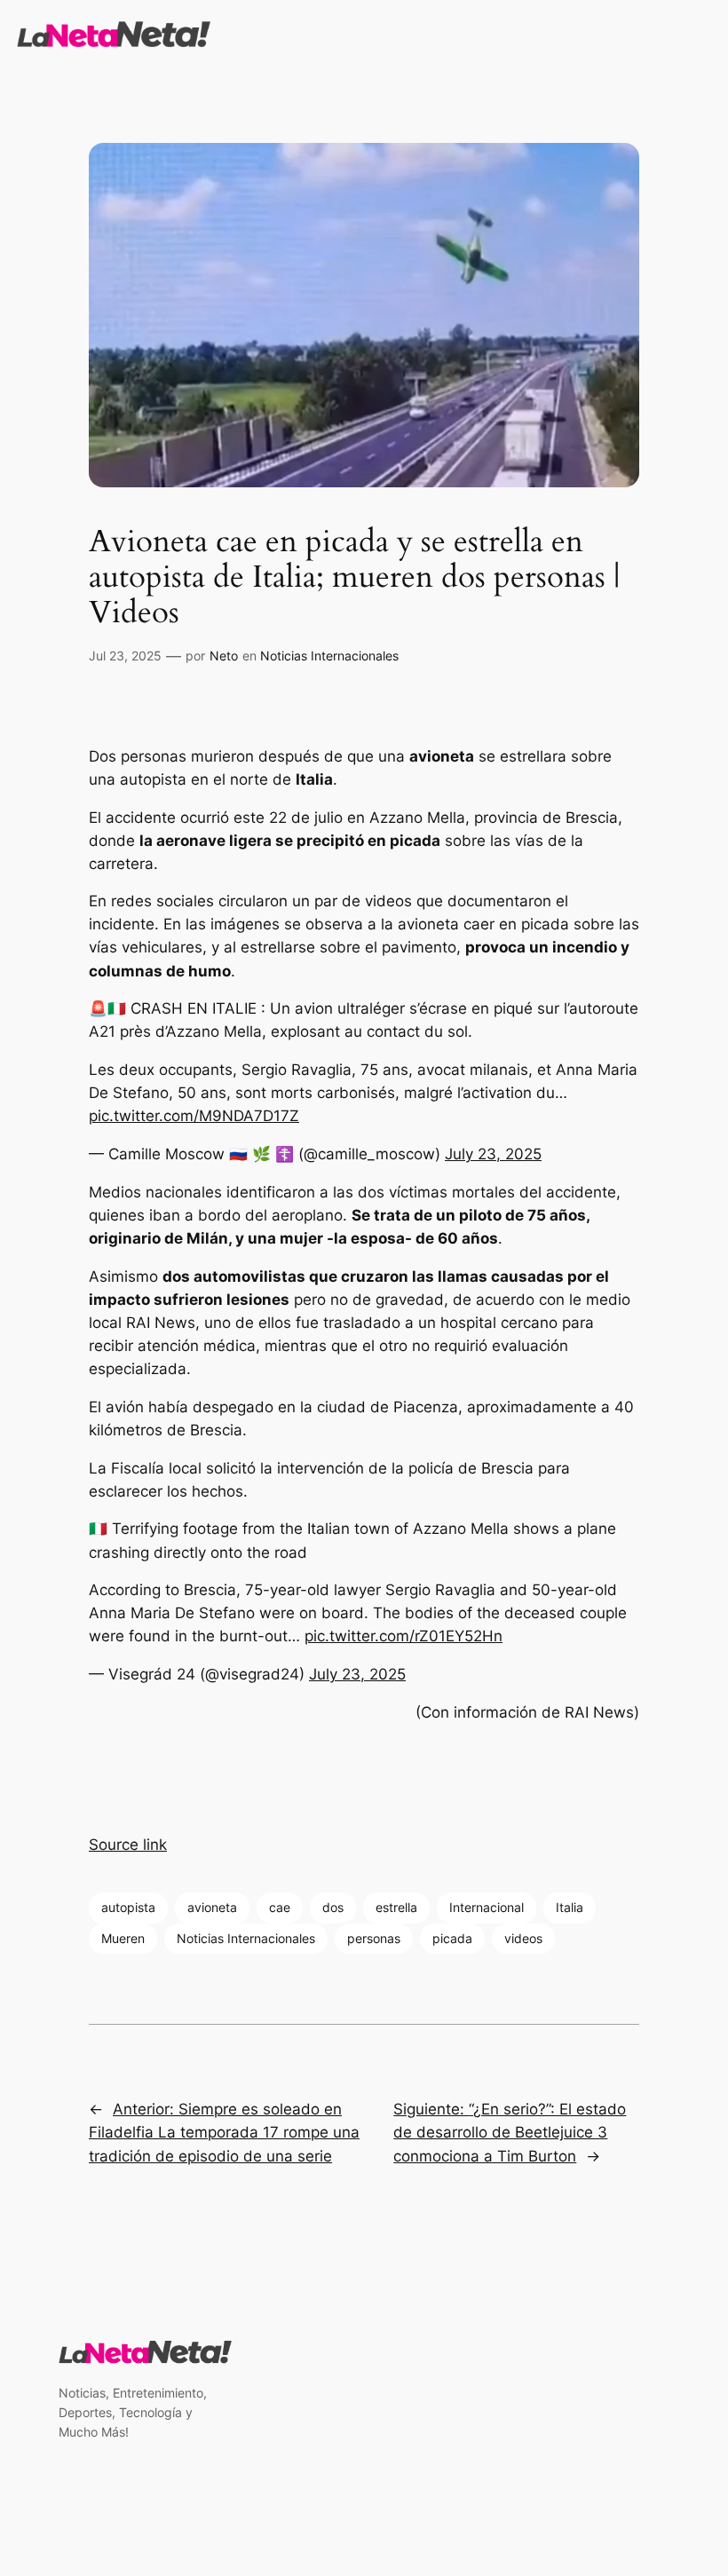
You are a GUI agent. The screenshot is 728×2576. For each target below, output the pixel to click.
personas (374, 1938)
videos (523, 1938)
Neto (224, 656)
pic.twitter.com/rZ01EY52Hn (404, 1636)
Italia (570, 1907)
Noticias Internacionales (329, 656)
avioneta (212, 1907)
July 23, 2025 (493, 1154)
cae (280, 1907)
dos (333, 1907)
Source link (128, 1845)
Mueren (123, 1938)
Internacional (487, 1907)
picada (452, 1938)
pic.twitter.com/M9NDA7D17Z (194, 1116)
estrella (396, 1907)
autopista (128, 1907)
